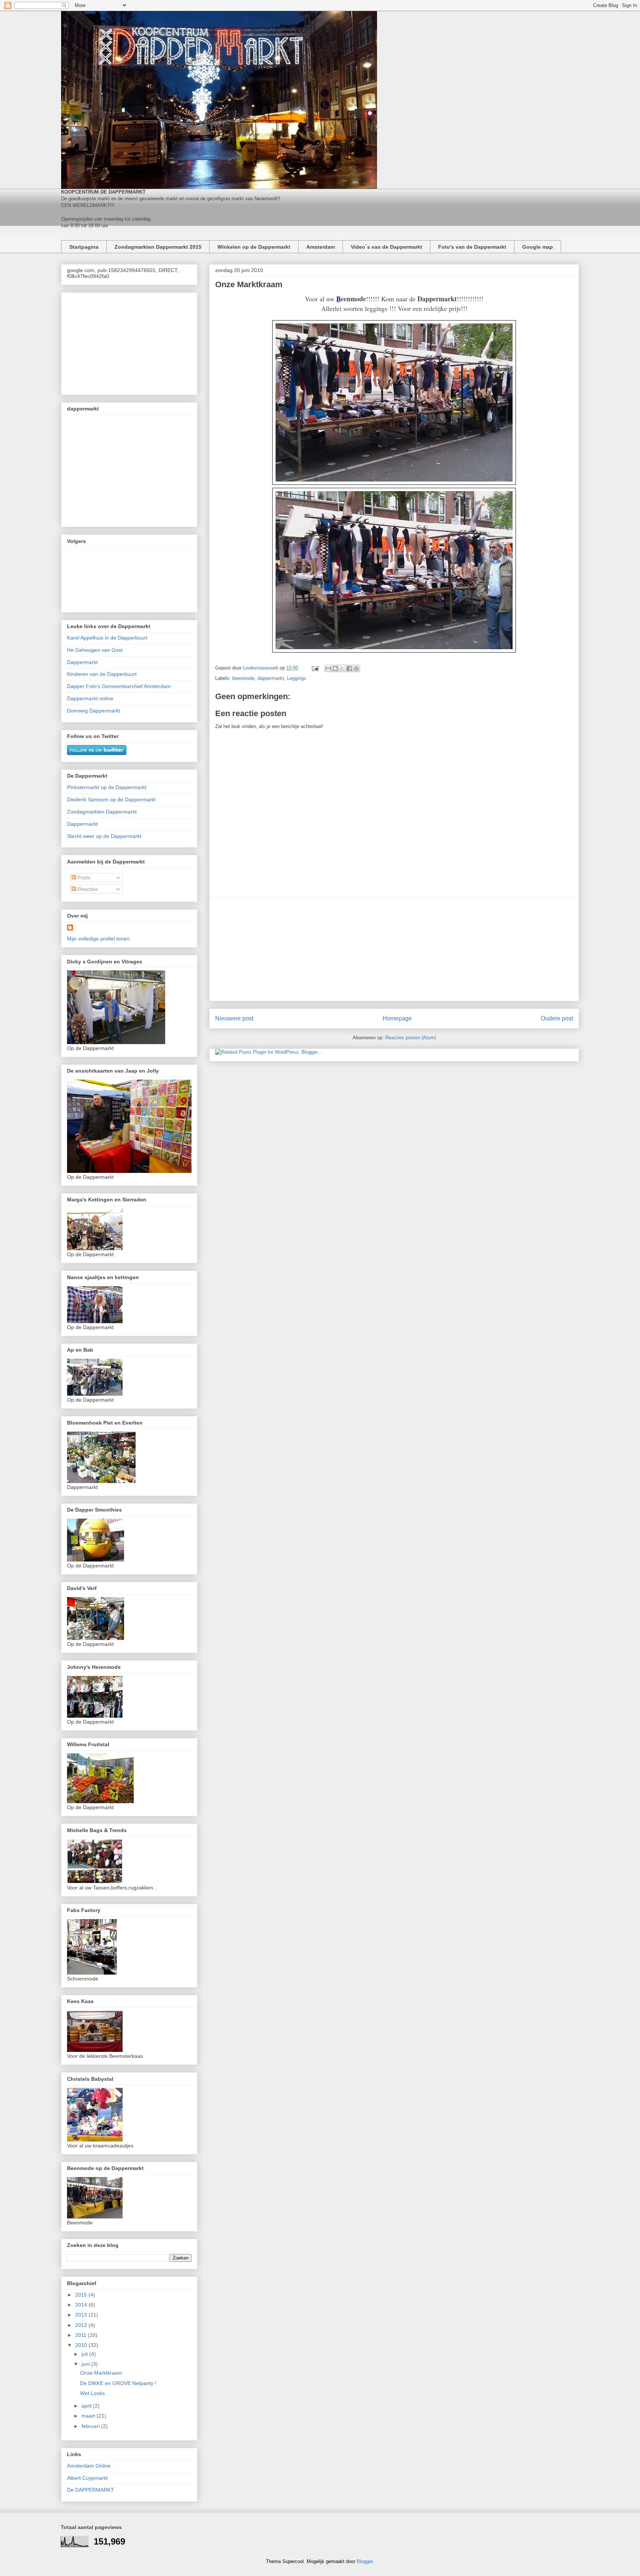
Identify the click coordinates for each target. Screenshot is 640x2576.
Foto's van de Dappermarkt (472, 247)
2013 (82, 2315)
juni (86, 2364)
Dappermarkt (82, 662)
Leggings (297, 678)
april (87, 2406)
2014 (82, 2305)
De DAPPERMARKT (91, 2490)
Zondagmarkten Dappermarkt (102, 812)
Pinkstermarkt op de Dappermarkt (107, 787)
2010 (82, 2345)
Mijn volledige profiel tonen (98, 939)
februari (91, 2426)
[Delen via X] (342, 668)
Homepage (397, 1018)
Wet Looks (92, 2393)
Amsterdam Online (89, 2466)
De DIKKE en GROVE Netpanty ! (118, 2383)
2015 (82, 2295)
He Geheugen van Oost (95, 650)
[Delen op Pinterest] (356, 668)
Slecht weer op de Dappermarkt (104, 836)
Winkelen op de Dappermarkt (254, 247)
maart (89, 2416)
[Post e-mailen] (315, 668)
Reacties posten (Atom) (411, 1038)
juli (85, 2354)
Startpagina (84, 247)
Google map (538, 247)
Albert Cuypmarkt (87, 2478)
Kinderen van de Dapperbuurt (102, 674)
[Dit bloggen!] (335, 668)
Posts (83, 878)
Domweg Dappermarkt (94, 711)
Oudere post (557, 1018)
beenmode (243, 678)
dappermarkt (271, 678)
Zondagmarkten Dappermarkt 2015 (158, 247)
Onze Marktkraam (101, 2373)
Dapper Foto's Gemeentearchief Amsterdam (119, 686)
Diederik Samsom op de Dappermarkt (111, 799)
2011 (81, 2335)
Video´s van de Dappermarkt (386, 247)
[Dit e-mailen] (328, 668)
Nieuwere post (234, 1018)
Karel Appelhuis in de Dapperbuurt (107, 638)
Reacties (87, 889)
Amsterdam (321, 247)
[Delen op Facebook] (349, 668)
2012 (82, 2325)
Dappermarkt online (90, 698)
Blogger (365, 2561)
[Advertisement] (394, 949)
